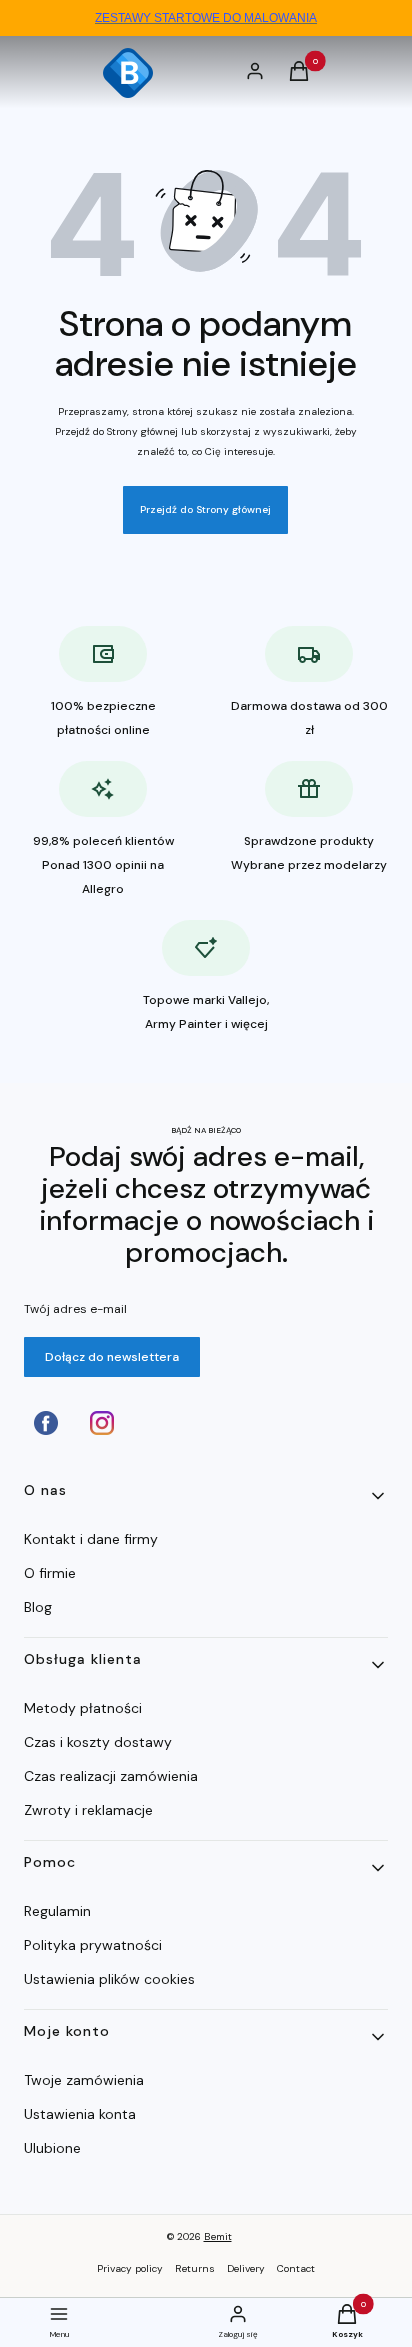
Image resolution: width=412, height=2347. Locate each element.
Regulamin (57, 1911)
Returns (195, 2268)
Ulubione (52, 2148)
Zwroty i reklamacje (88, 1810)
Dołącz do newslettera (112, 1357)
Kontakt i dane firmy (91, 1539)
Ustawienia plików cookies (111, 1979)
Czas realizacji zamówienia (111, 1776)
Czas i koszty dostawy (98, 1742)
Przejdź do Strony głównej (205, 509)
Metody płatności (83, 1708)
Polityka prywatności (93, 1945)
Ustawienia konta (80, 2114)
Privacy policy (130, 2268)
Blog (38, 1607)
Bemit (218, 2236)
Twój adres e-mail (75, 1309)
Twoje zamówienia (84, 2080)
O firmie (50, 1573)
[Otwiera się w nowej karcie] (46, 1423)
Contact (296, 2268)
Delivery (246, 2268)
